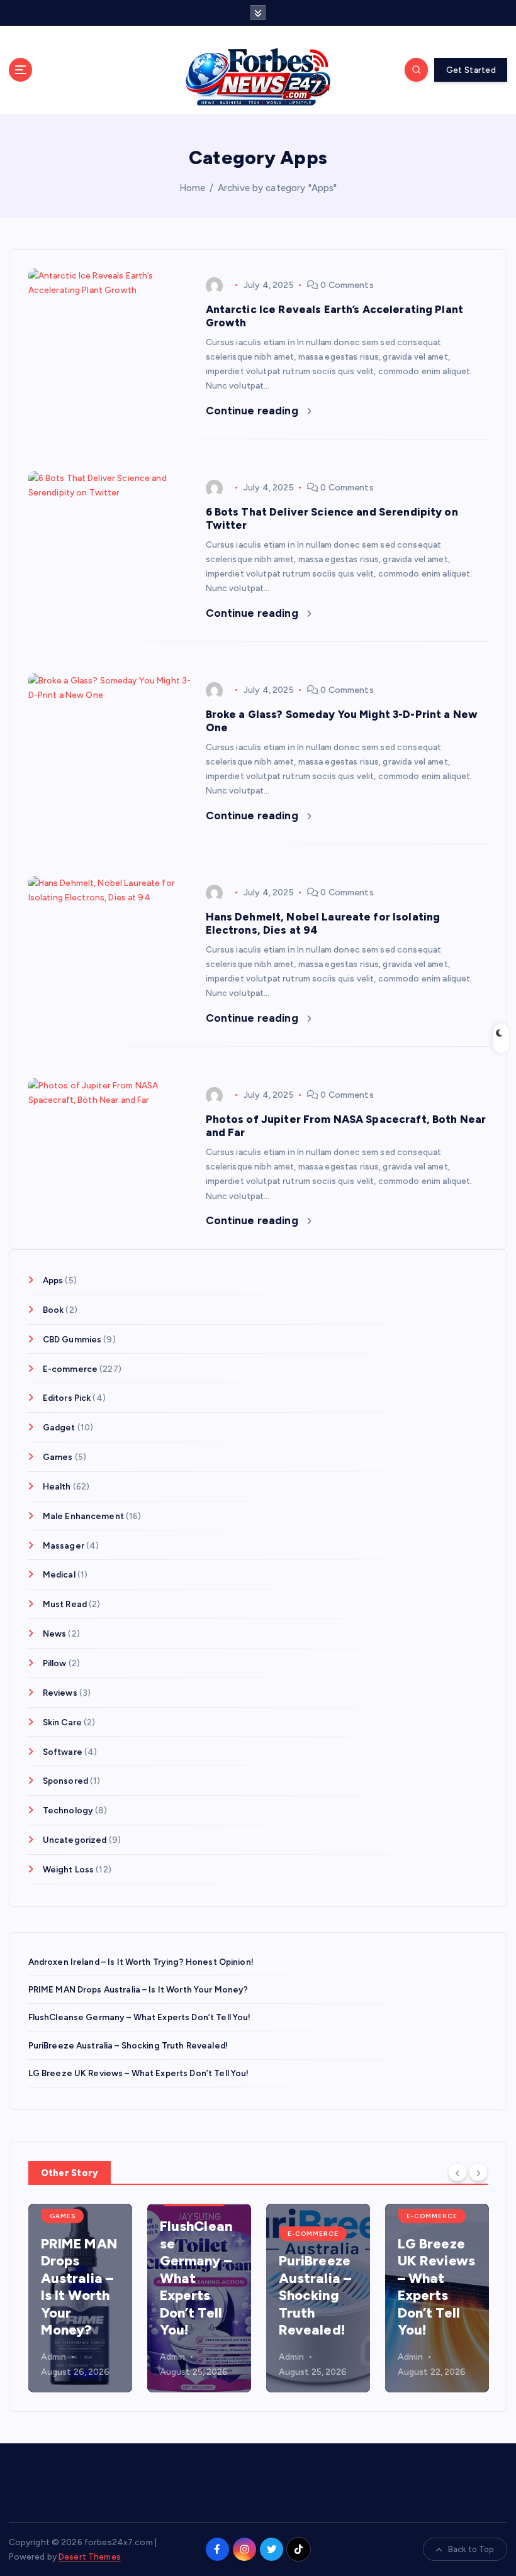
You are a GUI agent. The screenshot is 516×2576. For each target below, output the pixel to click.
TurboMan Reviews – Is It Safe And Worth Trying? (471, 2295)
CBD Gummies (72, 1339)
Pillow (55, 1663)
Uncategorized (75, 1840)
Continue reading (253, 411)
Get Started (471, 70)
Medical (59, 1574)
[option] (118, 2298)
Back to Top (471, 2549)
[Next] (478, 2172)
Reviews (60, 1693)
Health (57, 1486)
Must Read (65, 1604)
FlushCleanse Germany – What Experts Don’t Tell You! (140, 2017)
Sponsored (65, 1781)
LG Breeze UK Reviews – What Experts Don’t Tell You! (139, 2073)
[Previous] (457, 2172)
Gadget (59, 1427)
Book (53, 1310)
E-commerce (70, 1369)
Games (58, 1457)
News (55, 1633)
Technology (68, 1810)
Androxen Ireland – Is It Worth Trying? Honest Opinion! (141, 1962)
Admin (92, 2357)
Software (63, 1752)
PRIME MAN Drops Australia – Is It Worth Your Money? (138, 1989)
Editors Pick (67, 1398)
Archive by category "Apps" (278, 188)
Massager (64, 1545)
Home (193, 188)
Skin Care (62, 1722)
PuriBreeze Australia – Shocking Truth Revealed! (128, 2045)
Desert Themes (90, 2557)
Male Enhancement (83, 1516)
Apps (53, 1280)
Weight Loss (69, 1869)
